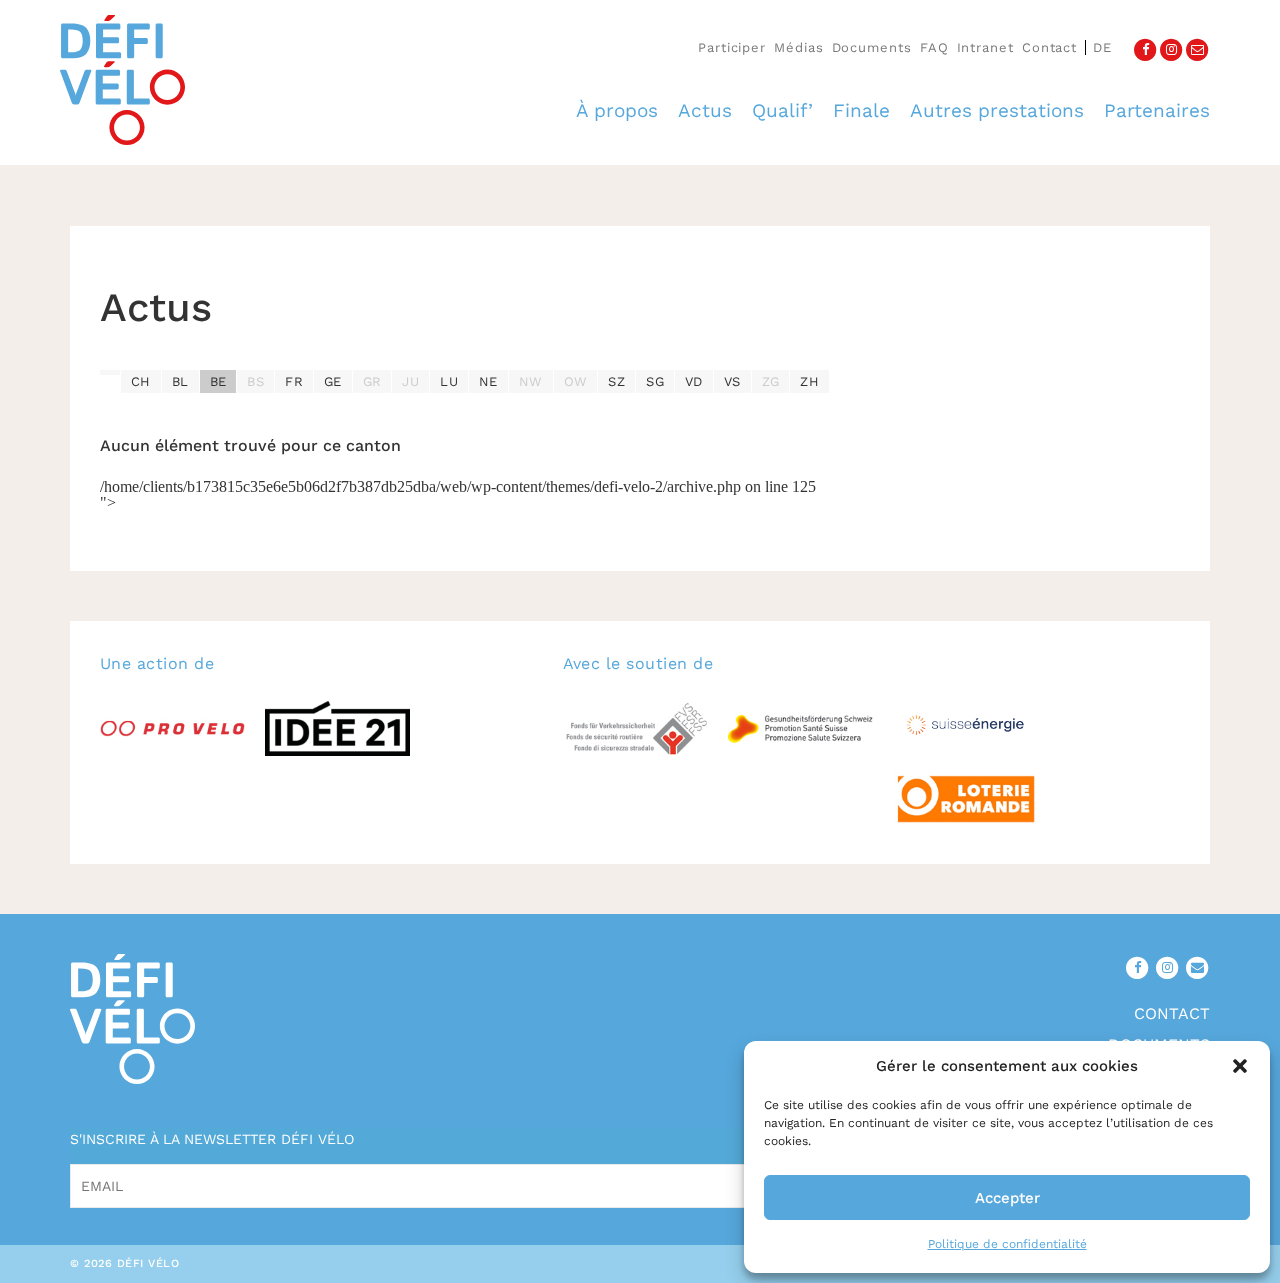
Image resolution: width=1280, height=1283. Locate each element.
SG (655, 381)
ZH (809, 381)
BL (180, 381)
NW (531, 381)
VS (732, 381)
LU (449, 381)
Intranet (985, 47)
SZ (616, 381)
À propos (617, 110)
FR (294, 381)
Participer (732, 47)
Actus (705, 110)
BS (255, 381)
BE (218, 381)
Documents (872, 47)
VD (694, 381)
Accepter (1007, 1198)
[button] (1240, 1066)
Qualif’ (782, 110)
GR (372, 381)
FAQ (934, 47)
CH (141, 381)
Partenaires (1157, 110)
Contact (1049, 47)
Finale (861, 110)
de (1102, 47)
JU (410, 381)
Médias (798, 47)
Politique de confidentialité (1007, 1244)
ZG (771, 381)
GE (333, 381)
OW (576, 381)
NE (488, 381)
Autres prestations (997, 110)
